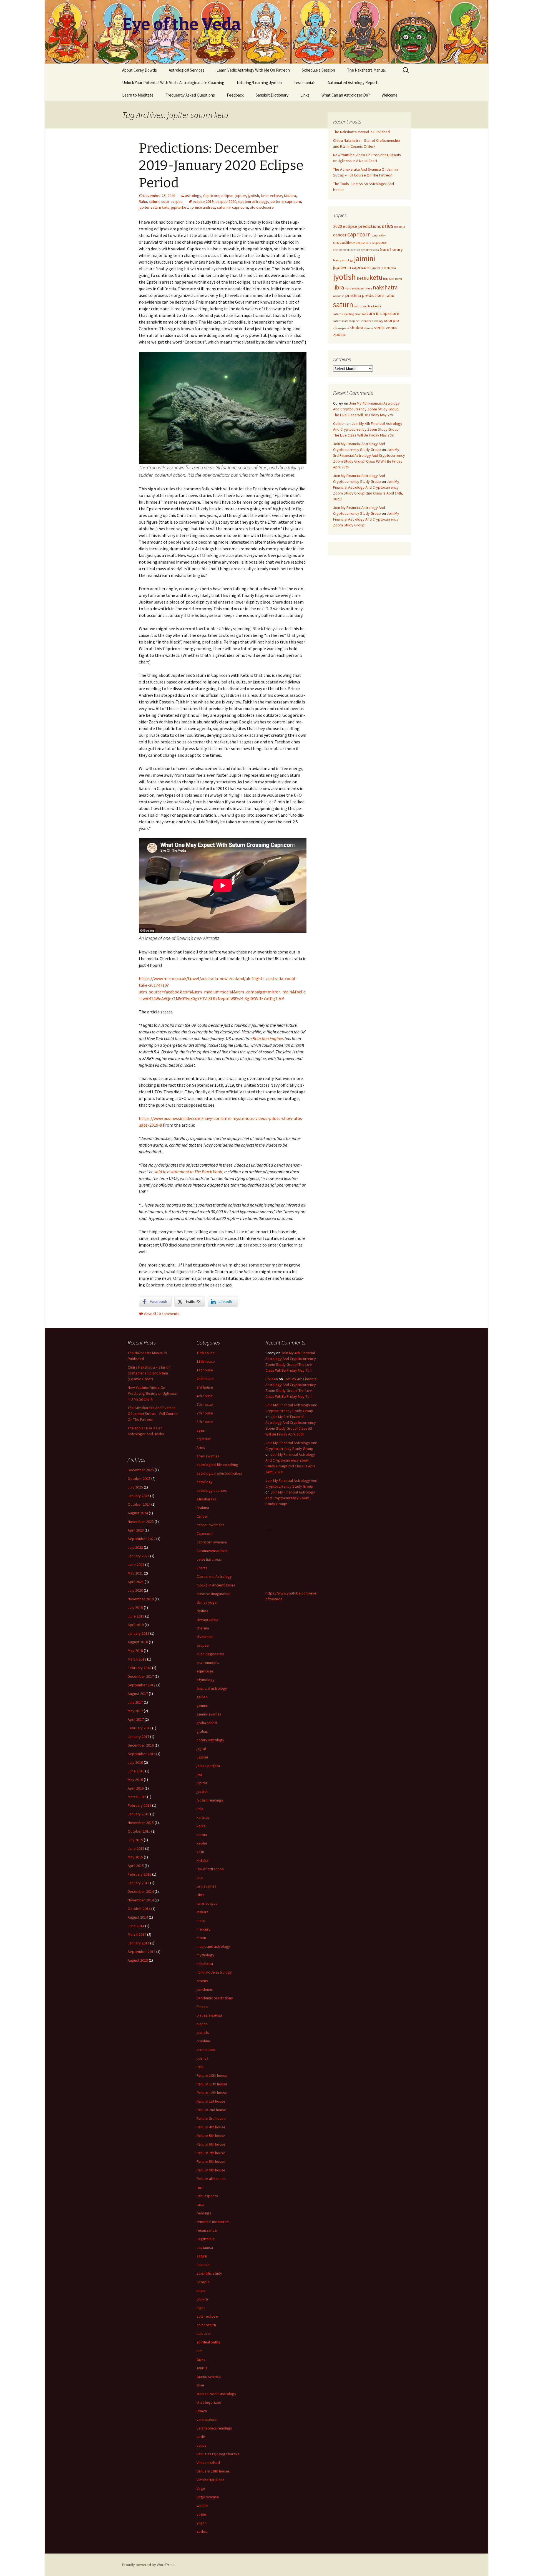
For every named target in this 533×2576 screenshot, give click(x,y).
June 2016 (136, 1771)
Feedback (235, 95)
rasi (200, 2187)
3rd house (205, 1387)
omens (202, 1981)
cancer (340, 235)
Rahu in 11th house (212, 2084)
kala (200, 1809)
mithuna (367, 288)
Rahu (143, 201)
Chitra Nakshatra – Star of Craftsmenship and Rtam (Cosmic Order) (149, 1373)
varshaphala (207, 2419)
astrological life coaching (217, 1465)
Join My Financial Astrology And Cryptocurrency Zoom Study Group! (366, 519)
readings (204, 2213)
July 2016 (135, 1762)
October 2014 (139, 1909)
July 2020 (135, 1590)
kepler (202, 1843)
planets (203, 2032)
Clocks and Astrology (214, 1576)
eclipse (227, 196)
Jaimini (202, 1757)
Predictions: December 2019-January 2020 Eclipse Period (221, 166)
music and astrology (213, 1946)
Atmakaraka (206, 1499)
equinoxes (205, 1671)
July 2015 (135, 1840)
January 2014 (139, 1943)
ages (201, 1430)
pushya (203, 2058)
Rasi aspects (207, 2196)
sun (199, 2351)
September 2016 (142, 1754)
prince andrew (203, 207)
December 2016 (141, 1745)
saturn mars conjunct (346, 321)
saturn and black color (368, 306)
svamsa (369, 328)
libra (339, 287)
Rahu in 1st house (211, 2101)
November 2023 (141, 1522)
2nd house (205, 1379)
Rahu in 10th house (212, 2075)
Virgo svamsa (208, 2497)
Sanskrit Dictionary (272, 95)
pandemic (205, 1989)
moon (201, 1938)
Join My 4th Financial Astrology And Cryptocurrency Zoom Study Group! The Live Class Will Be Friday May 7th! (366, 409)
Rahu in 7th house (211, 2153)
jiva (199, 1774)
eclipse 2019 (203, 201)
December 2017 (141, 1676)
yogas (202, 2514)
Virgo (201, 2488)
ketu (376, 277)
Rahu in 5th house (211, 2136)
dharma (203, 1628)
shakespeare (341, 328)
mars (348, 288)
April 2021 (136, 1582)
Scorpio (203, 2282)
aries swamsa (208, 1456)
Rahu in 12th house (212, 2093)
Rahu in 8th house (211, 2161)
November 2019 (141, 1599)
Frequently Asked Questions (190, 95)
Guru (384, 249)
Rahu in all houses (211, 2179)
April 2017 (136, 1719)
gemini (202, 1705)
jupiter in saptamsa (384, 268)
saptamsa (205, 2247)
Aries (201, 1447)
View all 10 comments (162, 1314)
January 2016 (139, 1814)
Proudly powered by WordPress (149, 2565)
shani (201, 2290)
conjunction (379, 235)
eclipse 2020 (226, 201)
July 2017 (135, 1702)
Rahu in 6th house (211, 2144)
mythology (205, 1955)
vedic (379, 327)
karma (202, 1835)
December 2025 (141, 1470)
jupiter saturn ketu (154, 207)
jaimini (365, 258)
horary (396, 249)
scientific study (209, 2273)
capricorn (359, 234)
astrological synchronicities (219, 1473)
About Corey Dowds (139, 70)
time (200, 2385)
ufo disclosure (262, 207)
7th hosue (205, 1404)
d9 (354, 243)
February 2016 (139, 1805)
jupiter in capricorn (285, 201)
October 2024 (139, 1504)
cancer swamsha (210, 1525)
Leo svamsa (206, 1886)
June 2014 (136, 1926)
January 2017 (139, 1737)
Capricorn (211, 196)
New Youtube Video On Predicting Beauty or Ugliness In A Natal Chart (152, 1393)
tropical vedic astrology (216, 2394)
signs (201, 2308)
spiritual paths (208, 2342)
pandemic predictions (215, 1998)
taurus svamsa (209, 2376)
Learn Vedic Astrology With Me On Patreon (253, 70)
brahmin (400, 227)
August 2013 (138, 1960)
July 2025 (135, 1487)
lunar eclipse (271, 196)
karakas (203, 1817)
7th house (205, 1413)
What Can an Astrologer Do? (346, 95)
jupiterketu (180, 207)
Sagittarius (206, 2239)
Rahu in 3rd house (211, 2118)
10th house (206, 1353)
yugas (202, 2523)
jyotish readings (210, 1800)
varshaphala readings (214, 2428)
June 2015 (136, 1848)
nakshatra (385, 287)
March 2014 (137, 1934)
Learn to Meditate (138, 95)
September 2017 (142, 1685)
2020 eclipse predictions (357, 226)
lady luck (389, 279)
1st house (205, 1370)
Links (305, 95)
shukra (356, 327)
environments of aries (347, 250)
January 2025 (139, 1496)
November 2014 (141, 1900)
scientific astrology (372, 321)
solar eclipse (172, 201)
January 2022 (139, 1556)
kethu (363, 278)
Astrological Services (187, 70)
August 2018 (138, 1642)
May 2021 (135, 1573)
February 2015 (139, 1874)
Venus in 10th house (213, 2471)
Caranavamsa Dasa (212, 1551)
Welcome (390, 95)
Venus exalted (208, 2463)
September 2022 (142, 1539)
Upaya (202, 2411)
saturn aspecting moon (347, 314)
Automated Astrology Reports (354, 83)
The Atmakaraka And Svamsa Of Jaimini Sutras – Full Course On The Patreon (153, 1414)
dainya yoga (207, 1602)
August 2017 (138, 1694)
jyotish (253, 196)
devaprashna (207, 1619)
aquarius (204, 1439)
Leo (200, 1878)
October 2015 (139, 1831)
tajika (201, 2359)
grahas (202, 1731)
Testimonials (305, 83)
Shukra (202, 2299)
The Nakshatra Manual (366, 70)
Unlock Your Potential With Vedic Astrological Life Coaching (173, 83)
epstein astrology (253, 201)
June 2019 (136, 1616)
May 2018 (135, 1651)
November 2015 (141, 1823)
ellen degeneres (210, 1654)
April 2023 (136, 1530)
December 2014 (141, 1891)
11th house (206, 1361)
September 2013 (142, 1952)
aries (388, 226)
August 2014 (138, 1917)
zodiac (340, 334)
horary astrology (343, 260)
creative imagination (213, 1594)
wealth (202, 2506)
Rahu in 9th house (211, 2170)
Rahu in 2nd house (211, 2110)
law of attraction (210, 1869)
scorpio (392, 320)
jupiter (241, 196)
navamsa (339, 296)
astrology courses (212, 1490)
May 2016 (135, 1780)
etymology (206, 1680)
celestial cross (209, 1559)
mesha (356, 288)
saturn (154, 201)
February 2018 (139, 1668)
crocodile (342, 242)
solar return (206, 2325)
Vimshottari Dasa (210, 2480)
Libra (201, 1895)
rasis (201, 2204)
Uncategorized (209, 2402)
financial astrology (212, 1688)
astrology (193, 196)
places (202, 2024)
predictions (373, 295)
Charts (202, 1568)
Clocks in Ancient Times (216, 1585)
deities (202, 1611)
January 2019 (139, 1633)
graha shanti (207, 1723)
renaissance (207, 2230)
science (203, 2265)
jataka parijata (208, 1766)
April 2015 (136, 1866)
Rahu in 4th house (211, 2127)
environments (208, 1662)
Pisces (202, 2007)
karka (201, 1826)
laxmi (399, 279)
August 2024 (138, 1513)
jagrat (201, 1749)
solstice (203, 2333)
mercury (203, 1929)
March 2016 (137, 1797)
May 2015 (135, 1857)
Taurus (202, 2368)
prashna (353, 295)
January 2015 (139, 1883)
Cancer (202, 1516)
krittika (202, 1860)
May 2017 (135, 1711)
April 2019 (136, 1625)
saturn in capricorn (232, 207)
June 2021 (136, 1565)
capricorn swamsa (212, 1542)
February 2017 (139, 1728)
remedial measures (213, 2222)
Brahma (203, 1508)
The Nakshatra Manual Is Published (361, 132)
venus (391, 327)
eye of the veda (370, 250)
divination (205, 1637)
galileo (202, 1697)
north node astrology (214, 1972)
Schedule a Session (318, 70)
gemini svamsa (209, 1714)
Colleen (339, 423)
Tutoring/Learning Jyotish (259, 83)
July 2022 (135, 1547)
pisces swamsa (209, 2015)
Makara (290, 196)
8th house (205, 1422)
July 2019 (135, 1608)
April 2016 (136, 1788)
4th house (205, 1396)
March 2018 (137, 1659)
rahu (390, 295)
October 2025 (139, 1479)
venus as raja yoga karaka (218, 2454)
